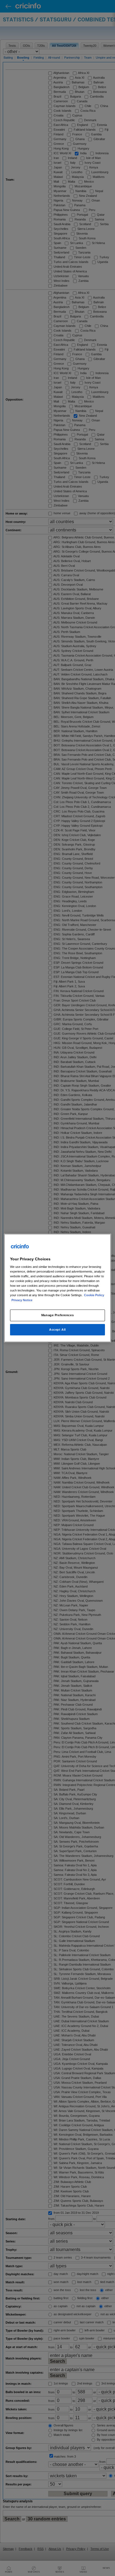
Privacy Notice (22, 1300)
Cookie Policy (94, 1295)
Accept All (57, 1330)
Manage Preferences (57, 1315)
